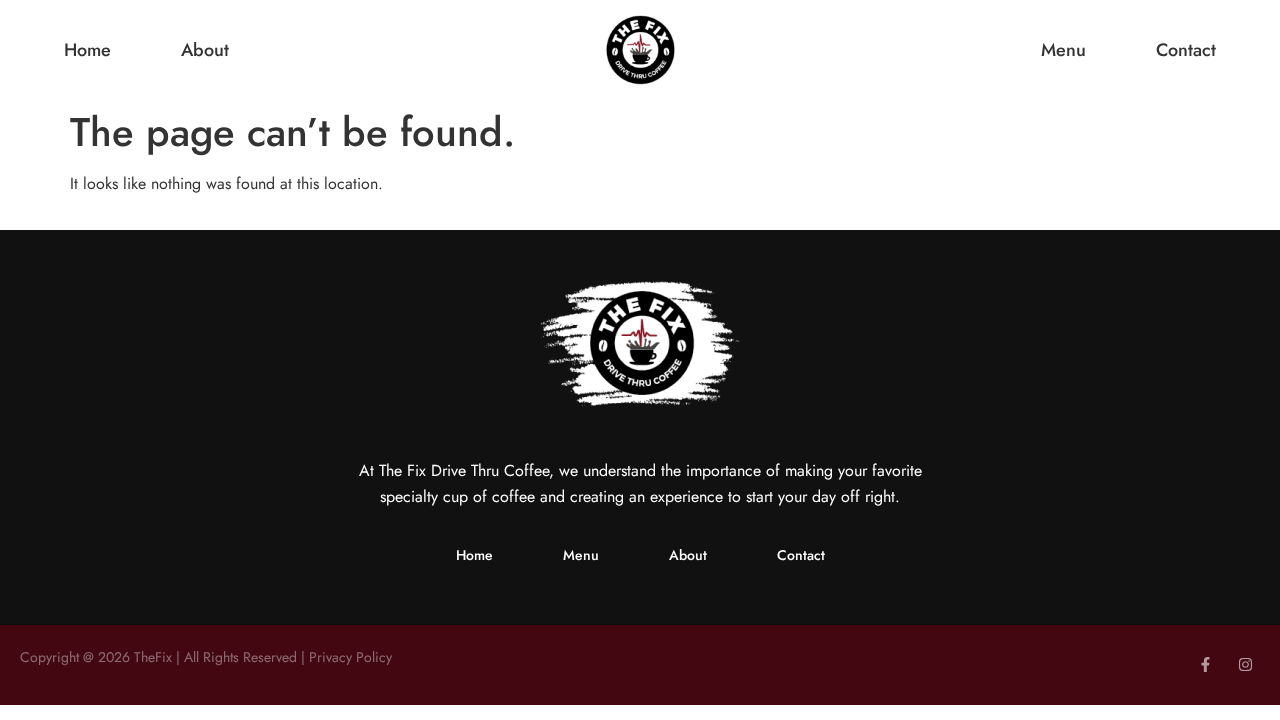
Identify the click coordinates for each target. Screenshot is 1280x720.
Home (87, 50)
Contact (1186, 50)
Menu (1063, 50)
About (205, 50)
